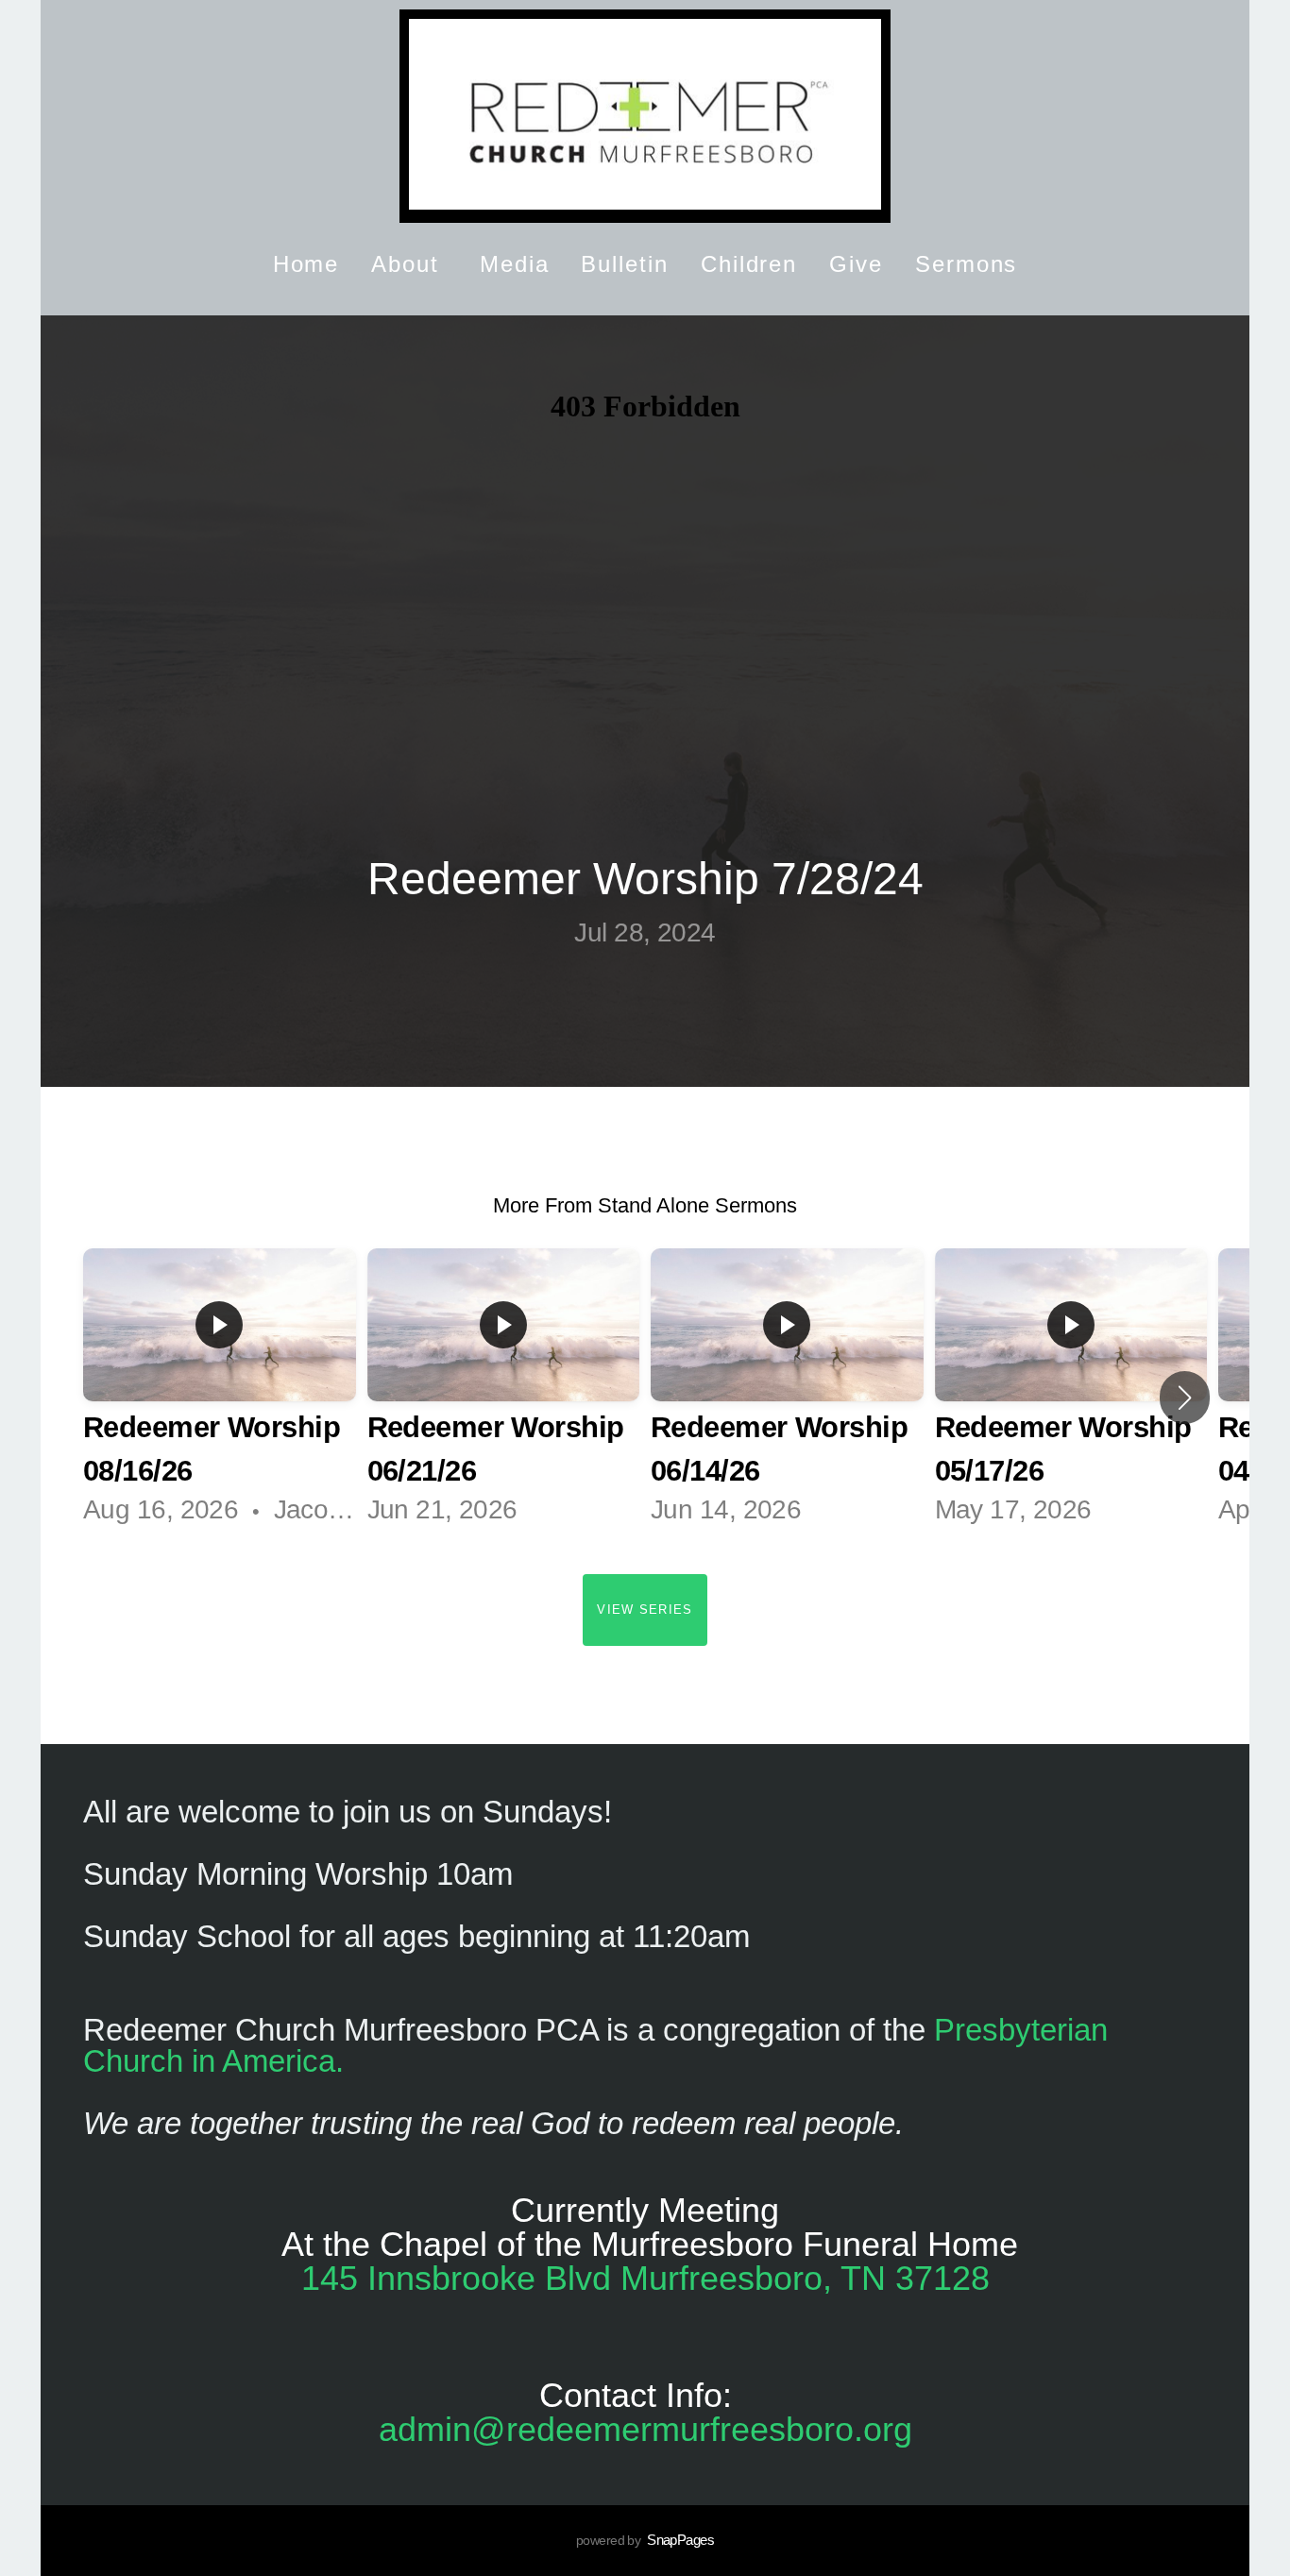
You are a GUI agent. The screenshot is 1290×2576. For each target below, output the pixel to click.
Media (515, 264)
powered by (645, 2540)
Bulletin (624, 264)
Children (749, 264)
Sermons (966, 264)
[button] (1185, 1398)
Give (856, 264)
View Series (645, 1610)
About (409, 264)
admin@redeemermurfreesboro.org (645, 2429)
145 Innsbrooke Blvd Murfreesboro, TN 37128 (645, 2278)
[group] (220, 1398)
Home (306, 264)
